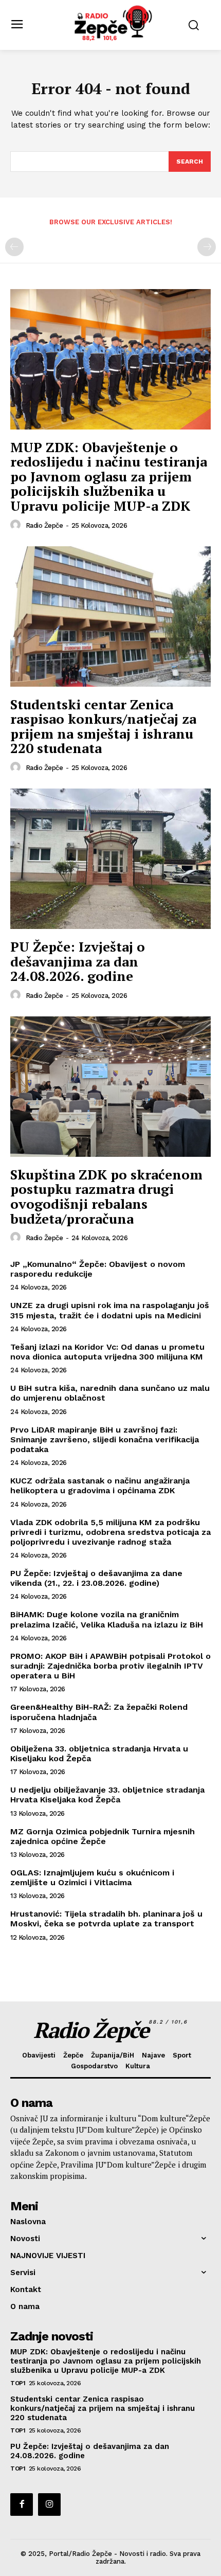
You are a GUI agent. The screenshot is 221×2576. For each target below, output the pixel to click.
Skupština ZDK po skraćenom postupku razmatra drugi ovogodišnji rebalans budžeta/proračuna (106, 1196)
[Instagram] (49, 2505)
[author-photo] (17, 525)
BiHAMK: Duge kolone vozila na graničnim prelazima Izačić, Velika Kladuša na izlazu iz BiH (107, 1619)
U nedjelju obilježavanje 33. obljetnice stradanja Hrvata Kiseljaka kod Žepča (107, 1795)
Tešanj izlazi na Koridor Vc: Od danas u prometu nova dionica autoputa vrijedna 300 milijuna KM (107, 1352)
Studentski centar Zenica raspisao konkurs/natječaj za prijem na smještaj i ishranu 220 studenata (103, 726)
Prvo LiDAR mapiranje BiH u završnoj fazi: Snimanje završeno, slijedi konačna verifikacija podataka (105, 1439)
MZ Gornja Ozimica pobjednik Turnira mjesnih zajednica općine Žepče (103, 1836)
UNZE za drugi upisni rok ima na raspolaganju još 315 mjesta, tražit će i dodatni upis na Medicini (110, 1310)
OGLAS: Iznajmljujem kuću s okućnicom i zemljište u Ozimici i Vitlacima (92, 1877)
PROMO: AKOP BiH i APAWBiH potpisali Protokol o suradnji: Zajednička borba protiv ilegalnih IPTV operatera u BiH (110, 1666)
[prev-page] (14, 247)
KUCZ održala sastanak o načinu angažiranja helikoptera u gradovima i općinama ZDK (100, 1486)
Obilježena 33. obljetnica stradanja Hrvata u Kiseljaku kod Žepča (99, 1754)
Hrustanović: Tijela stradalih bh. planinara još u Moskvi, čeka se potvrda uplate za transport (106, 1919)
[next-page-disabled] (207, 247)
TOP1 (18, 2383)
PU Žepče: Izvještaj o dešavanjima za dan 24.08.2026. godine (78, 961)
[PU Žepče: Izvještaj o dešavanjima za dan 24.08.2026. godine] (110, 859)
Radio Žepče (44, 525)
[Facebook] (22, 2505)
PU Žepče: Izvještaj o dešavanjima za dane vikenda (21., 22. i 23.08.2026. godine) (96, 1578)
